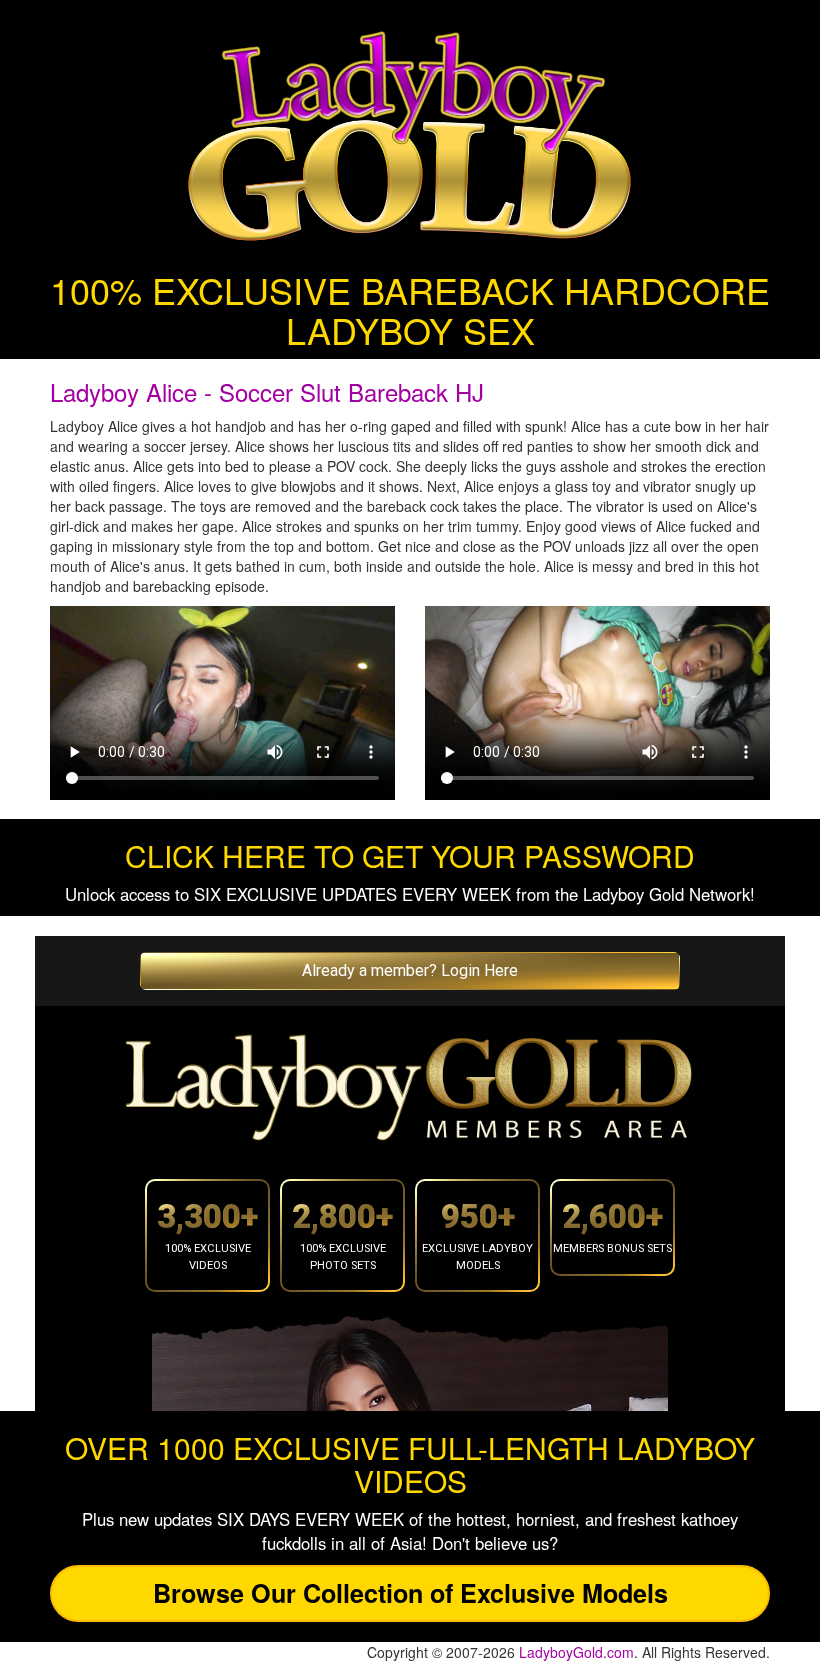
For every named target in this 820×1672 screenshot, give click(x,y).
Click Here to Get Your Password (410, 855)
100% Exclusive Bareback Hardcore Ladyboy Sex (410, 309)
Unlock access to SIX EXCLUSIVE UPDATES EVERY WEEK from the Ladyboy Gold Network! (410, 894)
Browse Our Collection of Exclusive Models (410, 1593)
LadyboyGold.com (576, 1652)
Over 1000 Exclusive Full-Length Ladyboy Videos (410, 1464)
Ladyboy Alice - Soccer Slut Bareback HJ (267, 391)
